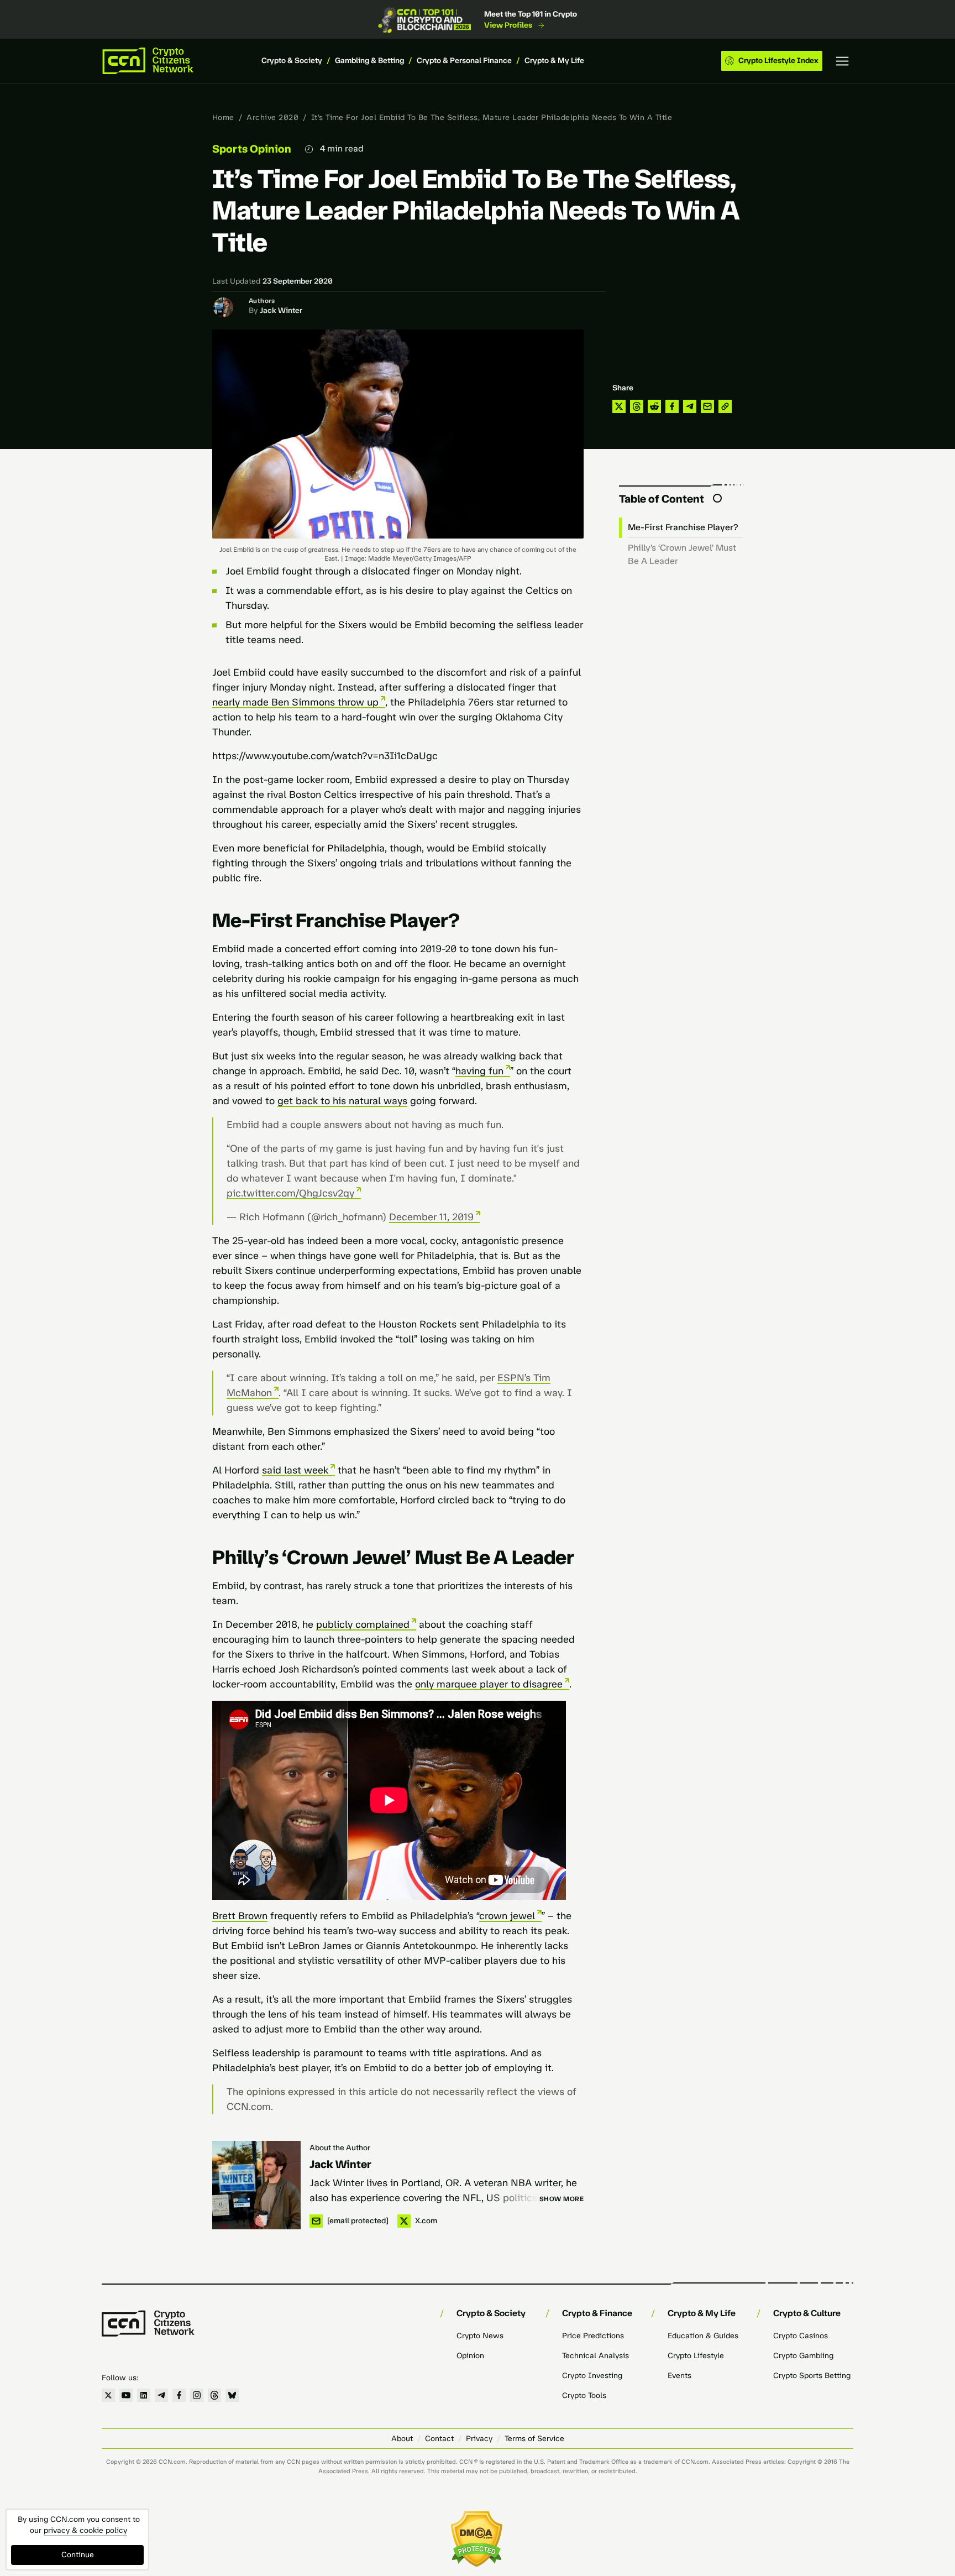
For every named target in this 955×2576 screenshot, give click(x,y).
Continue (78, 2555)
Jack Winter (281, 310)
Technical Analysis (595, 2356)
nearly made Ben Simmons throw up (295, 702)
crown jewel (507, 1916)
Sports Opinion (252, 149)
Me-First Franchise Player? (683, 527)
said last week (295, 1470)
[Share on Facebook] (672, 406)
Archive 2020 (272, 117)
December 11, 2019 (431, 1217)
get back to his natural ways (342, 1101)
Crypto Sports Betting (812, 2376)
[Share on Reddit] (654, 406)
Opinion (470, 2356)
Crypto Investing (592, 2376)
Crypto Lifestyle (696, 2356)
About (402, 2439)
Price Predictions (593, 2336)
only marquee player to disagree (489, 1684)
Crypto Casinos (801, 2336)
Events (679, 2376)
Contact (439, 2439)
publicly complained (363, 1624)
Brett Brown (240, 1916)
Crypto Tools (584, 2395)
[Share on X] (619, 406)
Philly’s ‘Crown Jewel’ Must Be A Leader (682, 554)
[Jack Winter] (256, 2185)
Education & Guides (703, 2336)
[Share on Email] (707, 406)
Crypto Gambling (803, 2356)
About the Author (340, 2148)
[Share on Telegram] (690, 406)
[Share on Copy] (725, 406)
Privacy (479, 2439)
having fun (479, 1071)
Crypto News (480, 2336)
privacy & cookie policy (85, 2530)
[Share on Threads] (637, 406)
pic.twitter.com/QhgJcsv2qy (290, 1193)
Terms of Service (534, 2439)
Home (223, 117)
